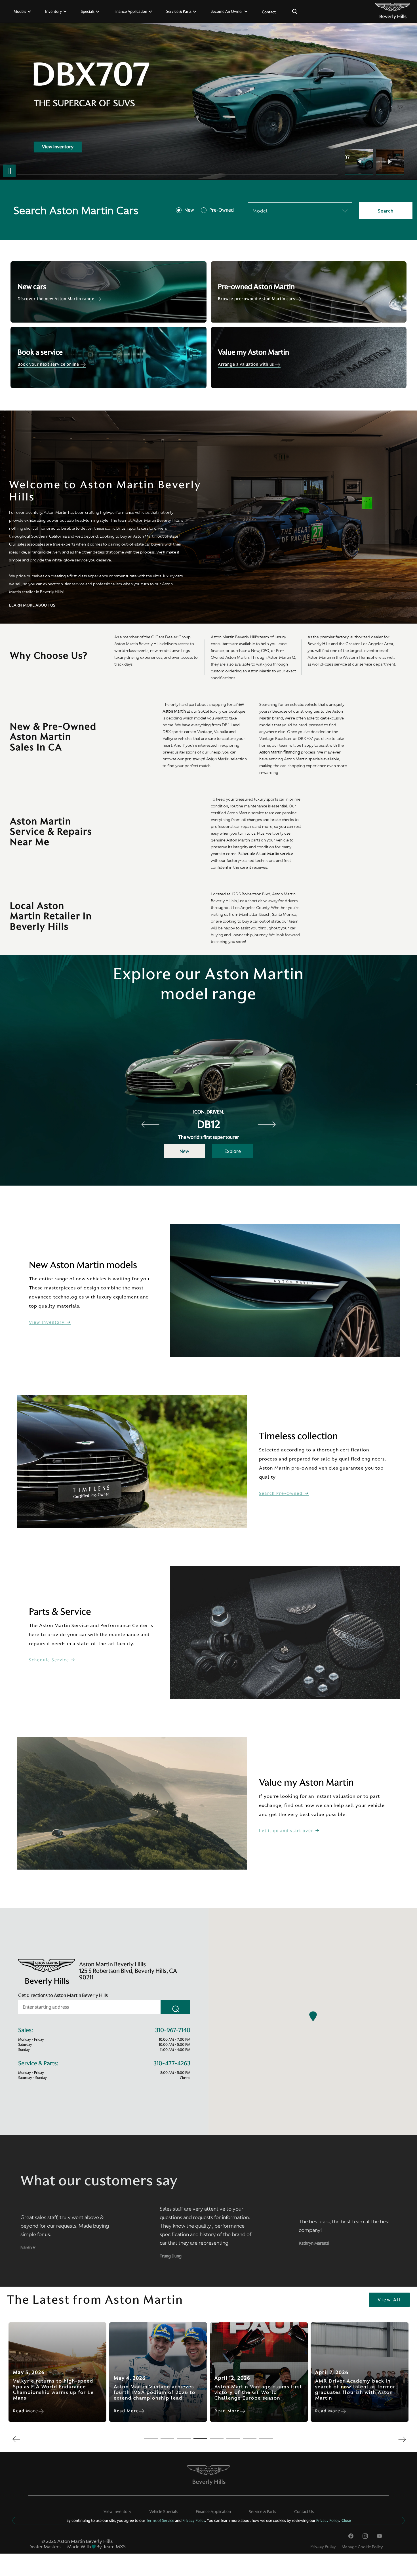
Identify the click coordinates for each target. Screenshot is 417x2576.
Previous (360, 162)
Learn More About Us (32, 605)
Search (386, 211)
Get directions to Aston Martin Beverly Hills (63, 1995)
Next (390, 162)
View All (389, 2300)
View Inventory (48, 1322)
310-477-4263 (172, 2063)
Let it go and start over (287, 1831)
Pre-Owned (222, 210)
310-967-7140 (173, 2030)
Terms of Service (160, 2520)
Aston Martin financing (280, 752)
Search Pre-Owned (282, 1494)
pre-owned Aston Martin (207, 759)
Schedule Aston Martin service (266, 854)
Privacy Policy (323, 2546)
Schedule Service (50, 1660)
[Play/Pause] (9, 171)
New (189, 210)
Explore (233, 1151)
